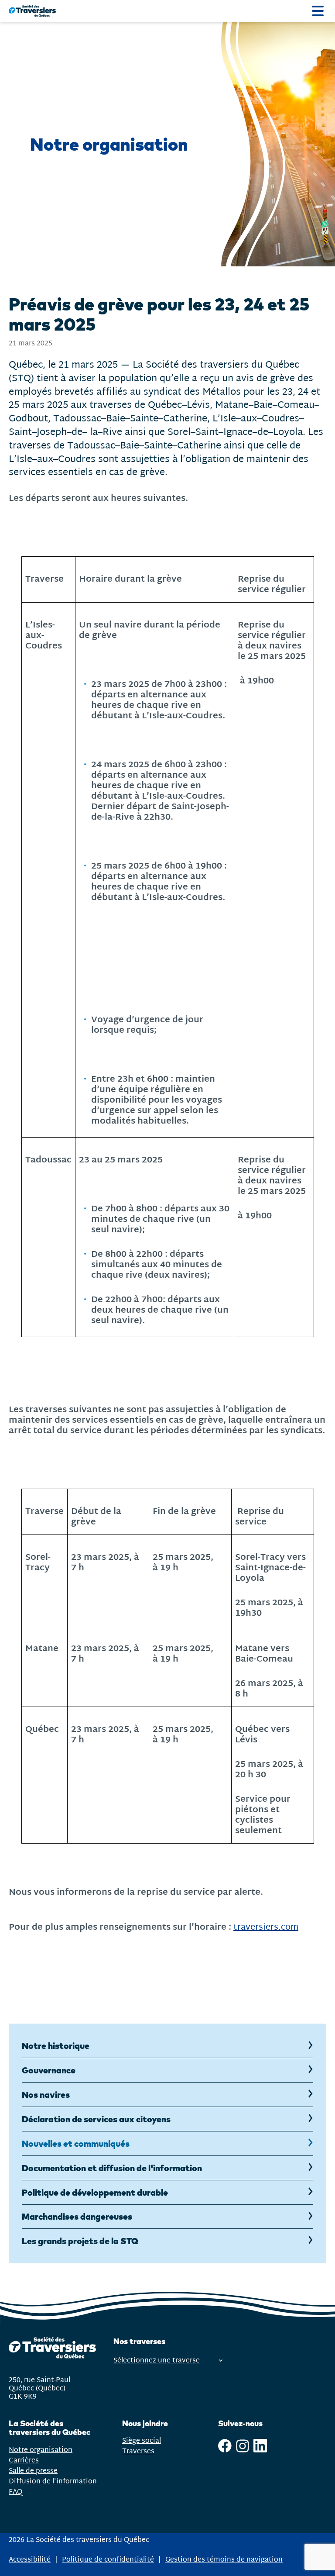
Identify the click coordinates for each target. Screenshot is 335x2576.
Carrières (24, 2460)
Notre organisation (41, 2450)
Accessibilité (30, 2560)
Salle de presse (33, 2471)
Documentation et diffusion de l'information (112, 2168)
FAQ (15, 2492)
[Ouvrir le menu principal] (318, 11)
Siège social (142, 2441)
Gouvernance (49, 2070)
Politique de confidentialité (108, 2560)
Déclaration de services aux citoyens (96, 2119)
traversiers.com (266, 1927)
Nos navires (46, 2095)
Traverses (138, 2451)
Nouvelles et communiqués (76, 2143)
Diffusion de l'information (53, 2481)
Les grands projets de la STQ (80, 2241)
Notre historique (56, 2046)
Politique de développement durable (95, 2192)
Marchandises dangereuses (77, 2216)
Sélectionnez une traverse (157, 2360)
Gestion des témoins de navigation (224, 2560)
